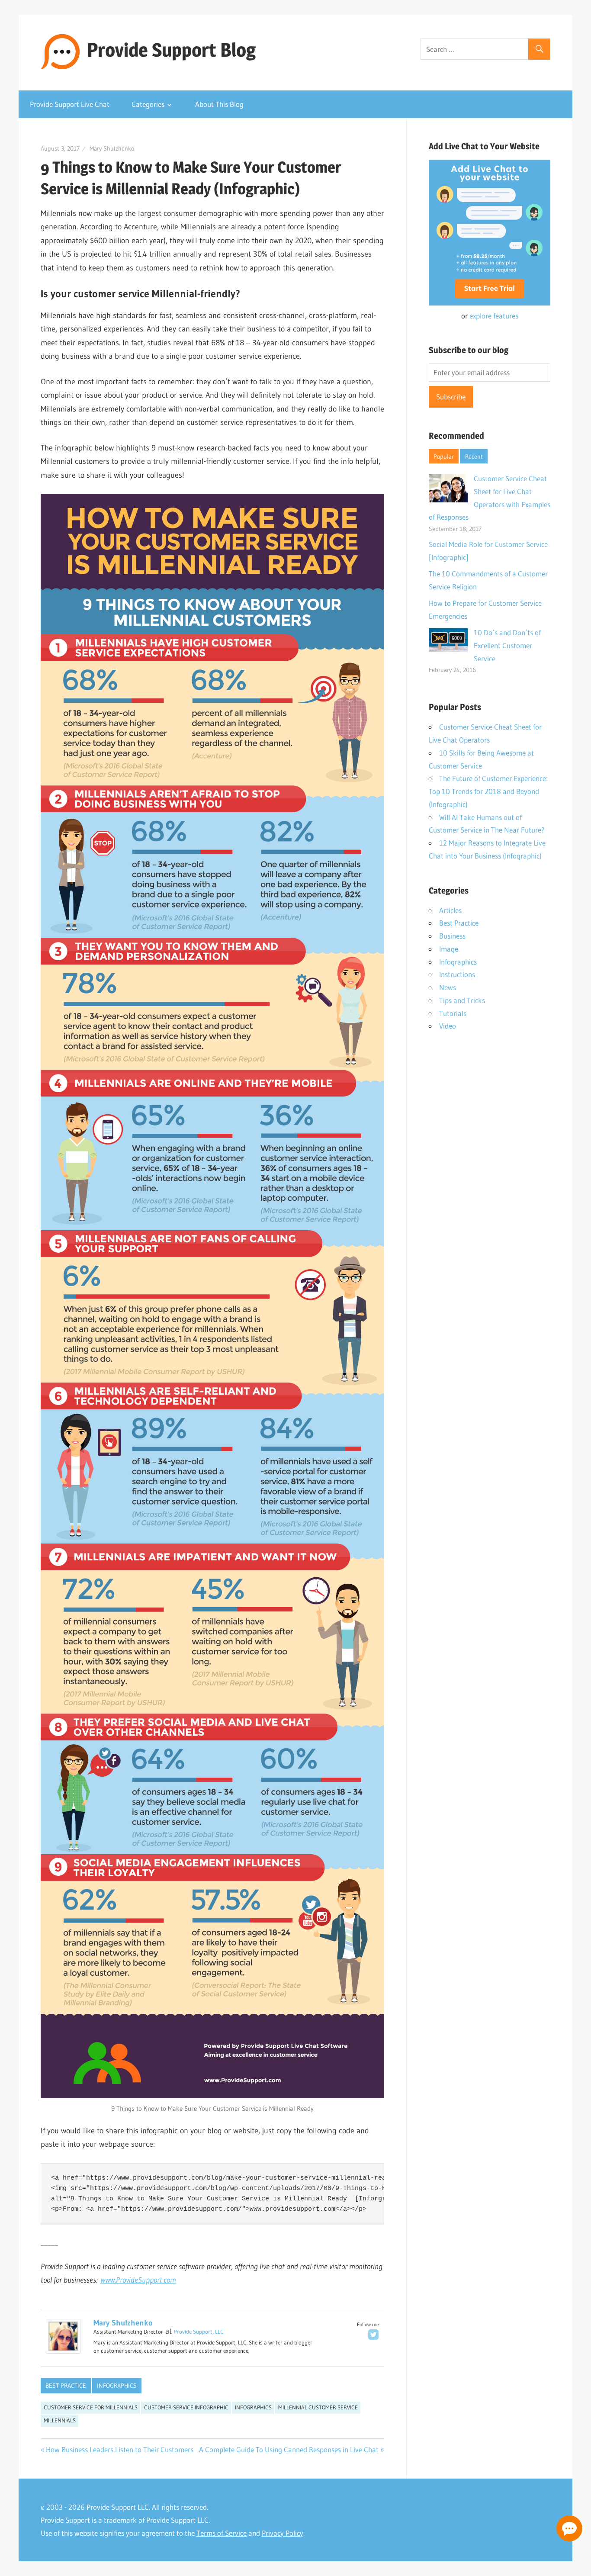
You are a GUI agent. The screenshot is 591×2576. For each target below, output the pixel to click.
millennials (60, 2420)
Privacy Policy (283, 2533)
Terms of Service (222, 2533)
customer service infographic (186, 2407)
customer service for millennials (91, 2407)
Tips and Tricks (462, 1000)
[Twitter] (373, 2335)
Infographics (117, 2386)
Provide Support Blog (171, 50)
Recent (474, 457)
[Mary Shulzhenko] (63, 2351)
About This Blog (219, 104)
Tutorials (453, 1013)
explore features (494, 316)
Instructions (457, 974)
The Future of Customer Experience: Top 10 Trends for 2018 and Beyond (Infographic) (488, 791)
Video (448, 1026)
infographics (253, 2407)
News (448, 987)
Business (452, 936)
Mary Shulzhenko (112, 148)
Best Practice (66, 2386)
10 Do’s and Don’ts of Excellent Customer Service (507, 645)
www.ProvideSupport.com (138, 2280)
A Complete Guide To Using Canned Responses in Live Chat (289, 2449)
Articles (450, 910)
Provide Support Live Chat (70, 104)
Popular (444, 457)
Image (449, 949)
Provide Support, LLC (199, 2332)
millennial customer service (318, 2407)
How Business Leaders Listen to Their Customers (120, 2449)
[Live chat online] (569, 2528)
